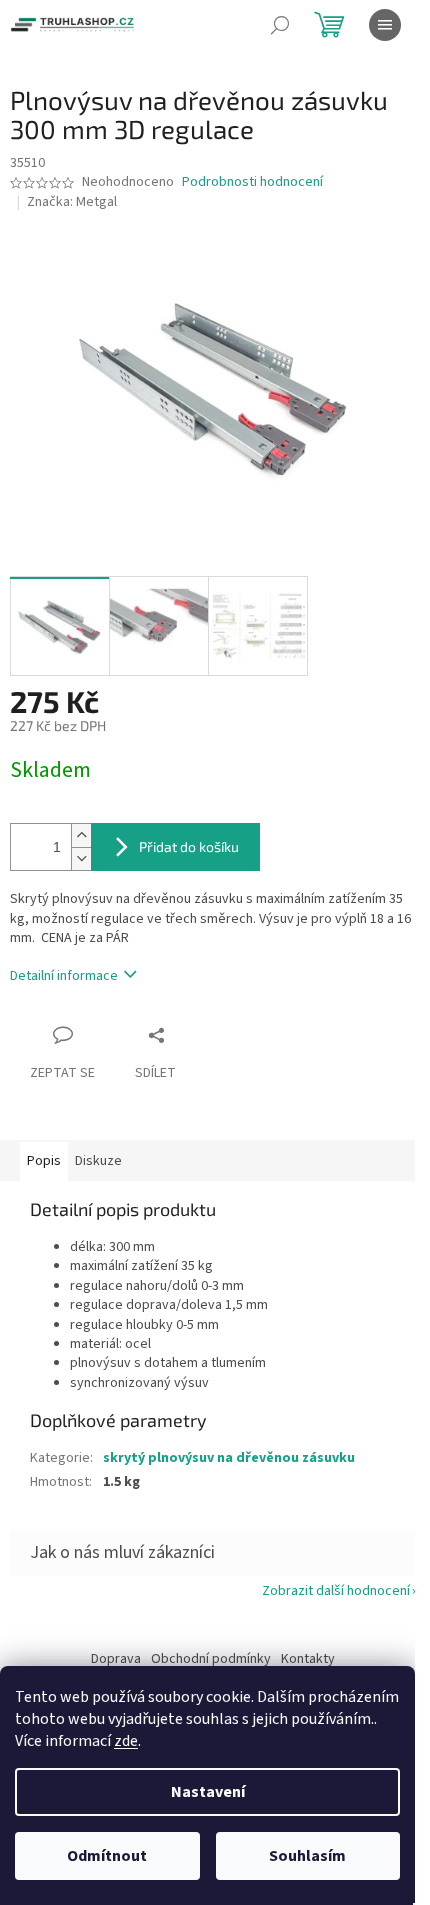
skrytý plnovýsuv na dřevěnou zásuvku (229, 1458)
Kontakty (308, 1659)
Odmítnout (107, 1856)
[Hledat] (280, 25)
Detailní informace (64, 976)
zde (126, 1741)
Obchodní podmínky (211, 1659)
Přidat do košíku (189, 846)
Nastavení (208, 1792)
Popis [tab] (44, 1161)
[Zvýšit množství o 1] (81, 835)
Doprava (116, 1659)
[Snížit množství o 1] (81, 858)
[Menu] (385, 25)
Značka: (72, 202)
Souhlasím (307, 1856)
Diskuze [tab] (98, 1161)
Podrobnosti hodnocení (252, 182)
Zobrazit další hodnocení (336, 1591)
